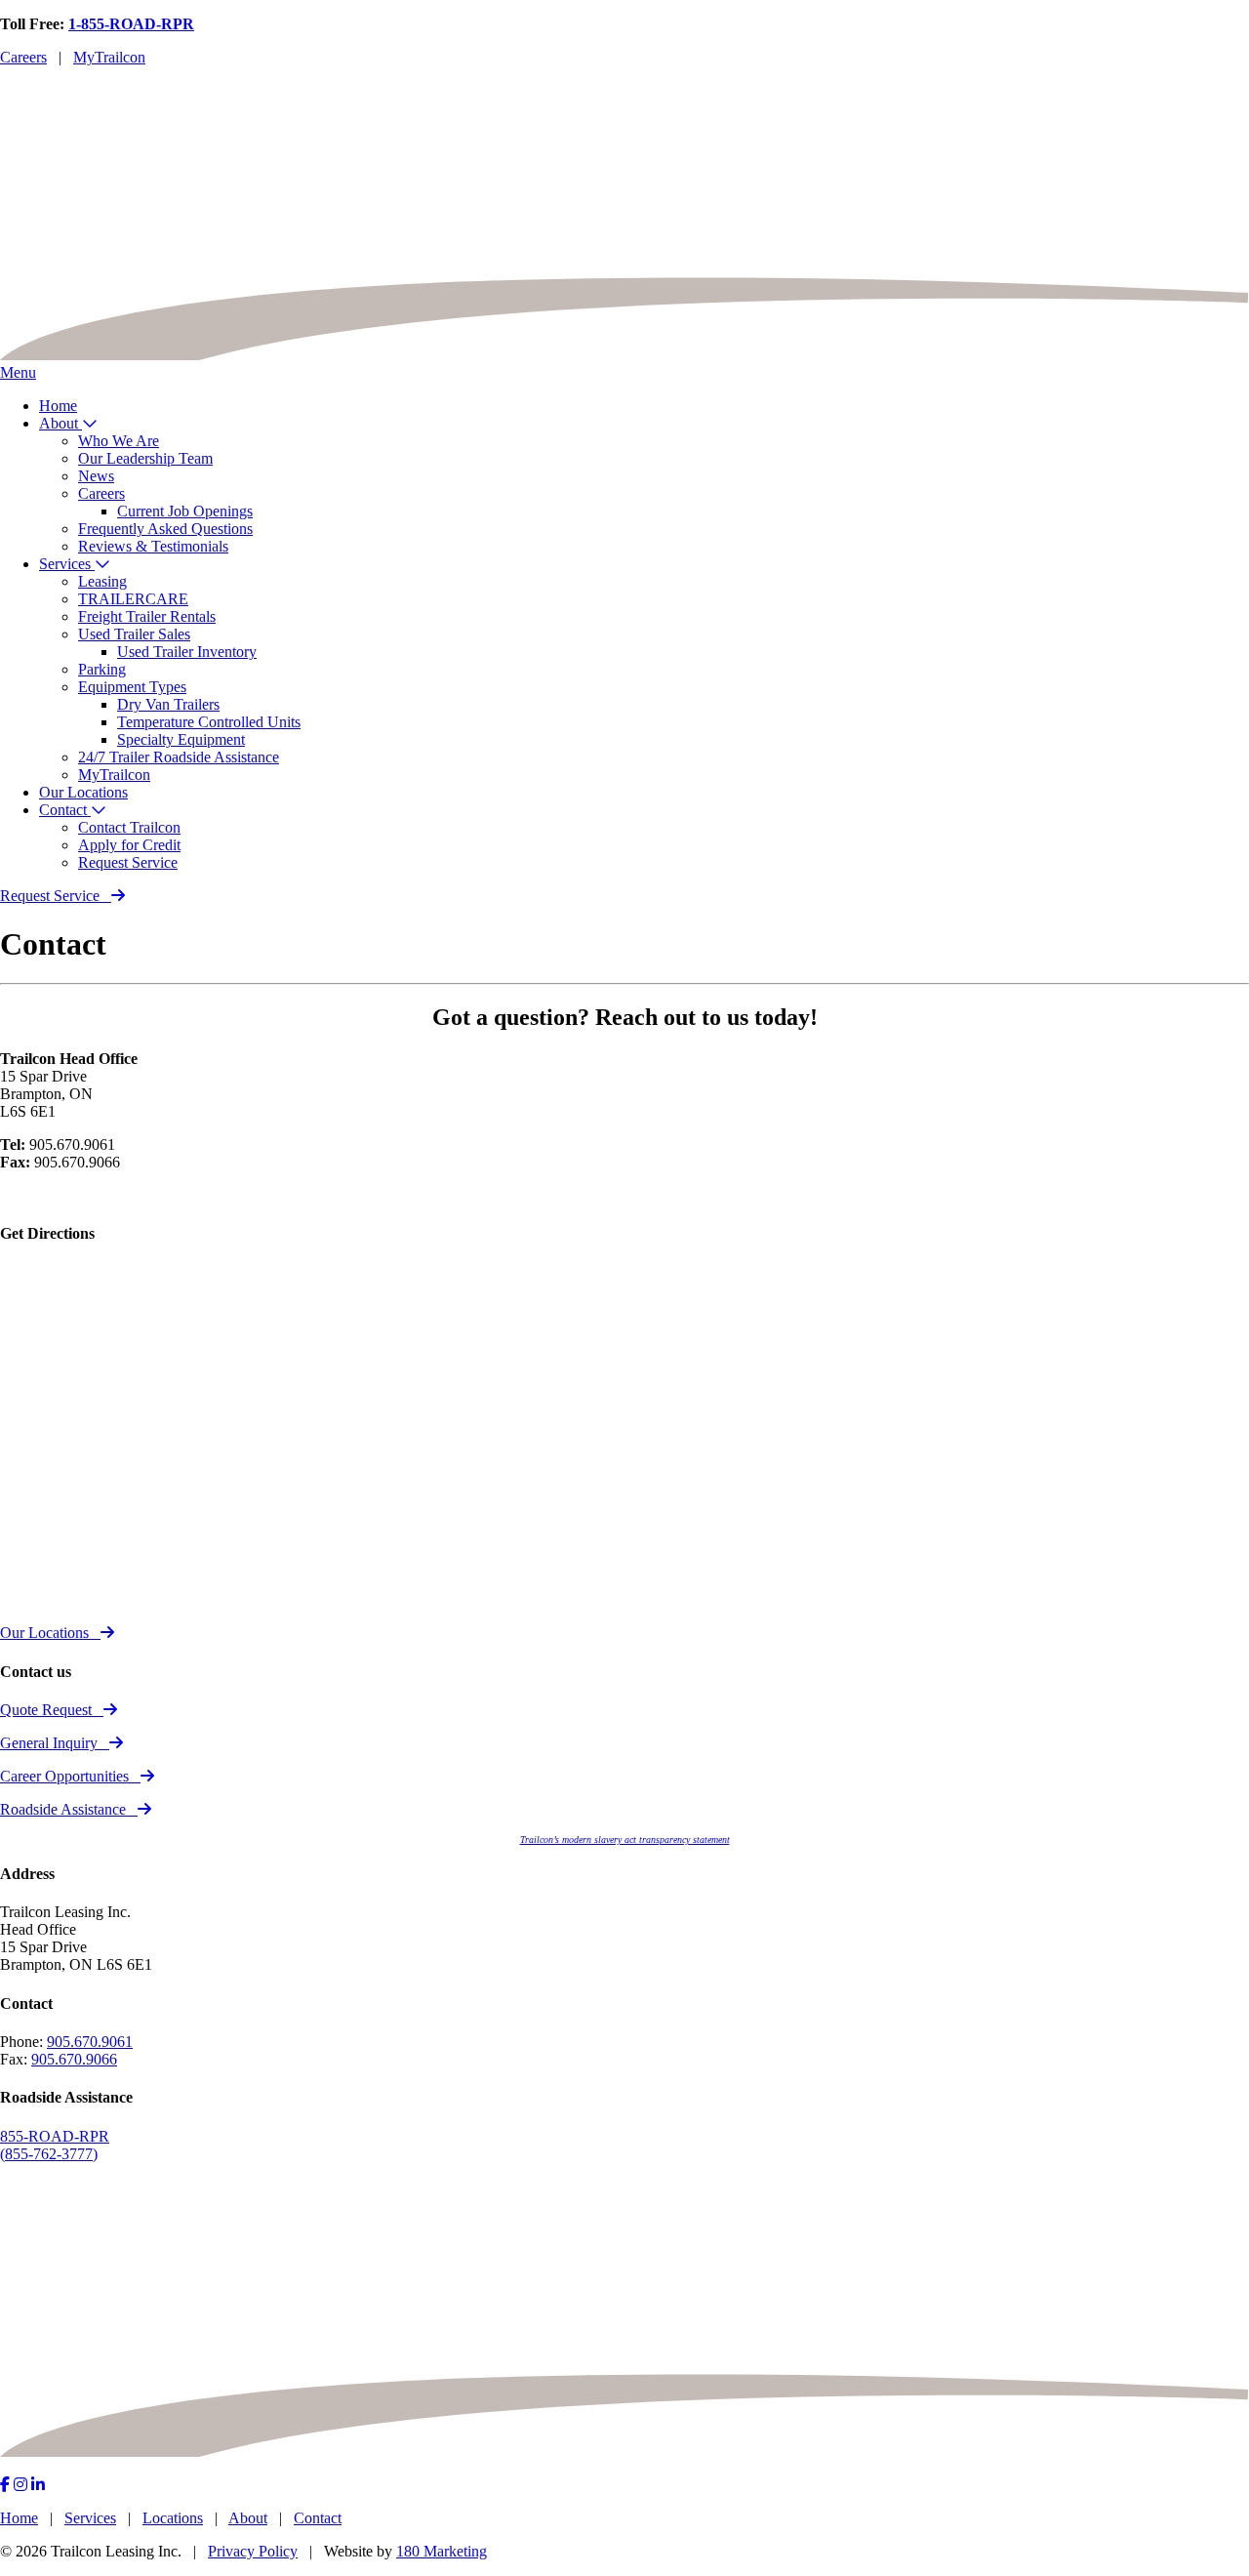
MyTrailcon (109, 57)
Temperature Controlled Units (209, 722)
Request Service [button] (50, 896)
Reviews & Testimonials (153, 546)
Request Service (128, 862)
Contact (65, 810)
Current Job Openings (185, 511)
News (96, 476)
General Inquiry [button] (49, 1743)
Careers (23, 57)
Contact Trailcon (129, 827)
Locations (173, 2518)
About (60, 423)
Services (67, 564)
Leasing (102, 581)
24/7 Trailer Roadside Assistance (179, 757)
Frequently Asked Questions (165, 529)
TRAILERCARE (133, 599)
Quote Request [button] (46, 1710)
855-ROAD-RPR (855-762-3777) (55, 2145)
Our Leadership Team (145, 458)
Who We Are (119, 441)
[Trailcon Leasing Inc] (624, 355)
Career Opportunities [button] (64, 1776)
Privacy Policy (253, 2551)
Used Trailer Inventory (187, 652)
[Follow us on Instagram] (20, 2485)
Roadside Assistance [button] (63, 1809)
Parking (102, 669)
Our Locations (83, 792)
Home (58, 406)
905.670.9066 (74, 2059)
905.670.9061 (90, 2042)
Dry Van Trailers (168, 704)
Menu (18, 372)
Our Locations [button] (44, 1633)
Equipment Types (132, 687)
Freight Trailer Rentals (147, 616)
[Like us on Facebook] (5, 2485)
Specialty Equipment (181, 739)
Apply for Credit (129, 845)
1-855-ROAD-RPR (131, 24)
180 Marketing (442, 2551)
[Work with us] (38, 2485)
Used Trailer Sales (134, 634)
